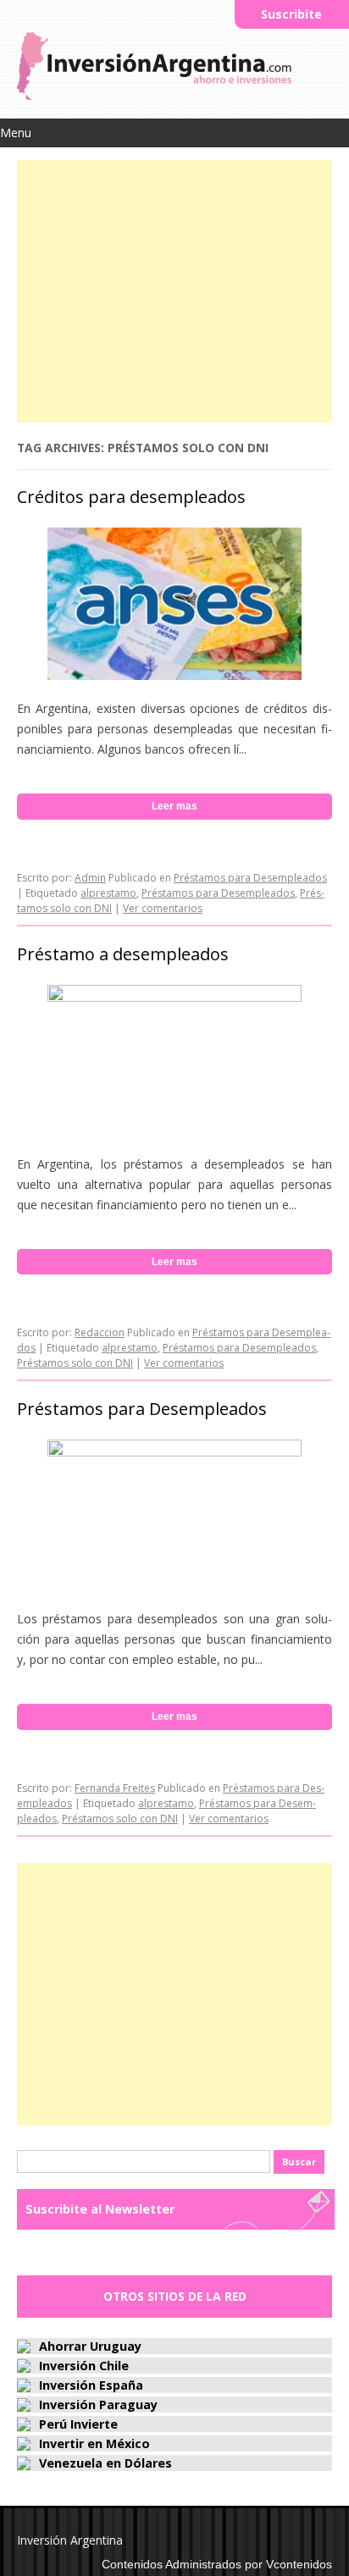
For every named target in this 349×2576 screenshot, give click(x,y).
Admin (90, 878)
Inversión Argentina (70, 2540)
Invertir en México (94, 2443)
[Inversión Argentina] (154, 95)
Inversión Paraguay (98, 2405)
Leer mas (174, 806)
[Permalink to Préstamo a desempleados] (174, 997)
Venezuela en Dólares (105, 2463)
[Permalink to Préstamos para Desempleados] (174, 1452)
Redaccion (100, 1332)
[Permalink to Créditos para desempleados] (174, 675)
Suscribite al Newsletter (100, 2209)
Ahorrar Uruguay (90, 2346)
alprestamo (108, 893)
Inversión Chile (84, 2366)
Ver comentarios (163, 908)
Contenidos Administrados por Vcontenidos (217, 2564)
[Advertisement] (174, 287)
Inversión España (91, 2385)
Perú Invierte (78, 2424)
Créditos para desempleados (131, 497)
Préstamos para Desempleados (250, 878)
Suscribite (291, 14)
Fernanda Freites (115, 1788)
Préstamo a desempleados (123, 954)
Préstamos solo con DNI (75, 1363)
